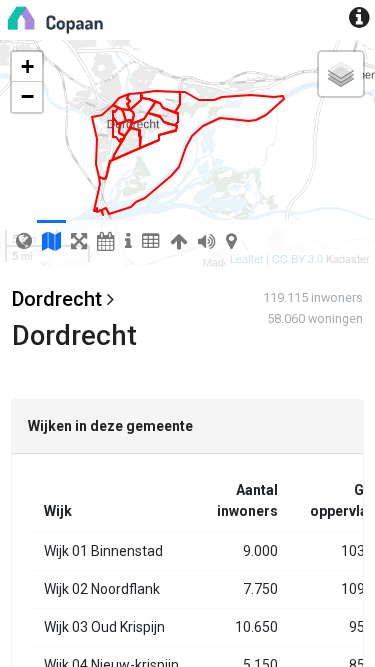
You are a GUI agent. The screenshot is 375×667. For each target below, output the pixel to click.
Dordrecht (57, 299)
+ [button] (27, 66)
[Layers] (341, 74)
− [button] (27, 96)
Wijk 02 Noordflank (102, 589)
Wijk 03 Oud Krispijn (104, 627)
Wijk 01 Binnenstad (103, 551)
